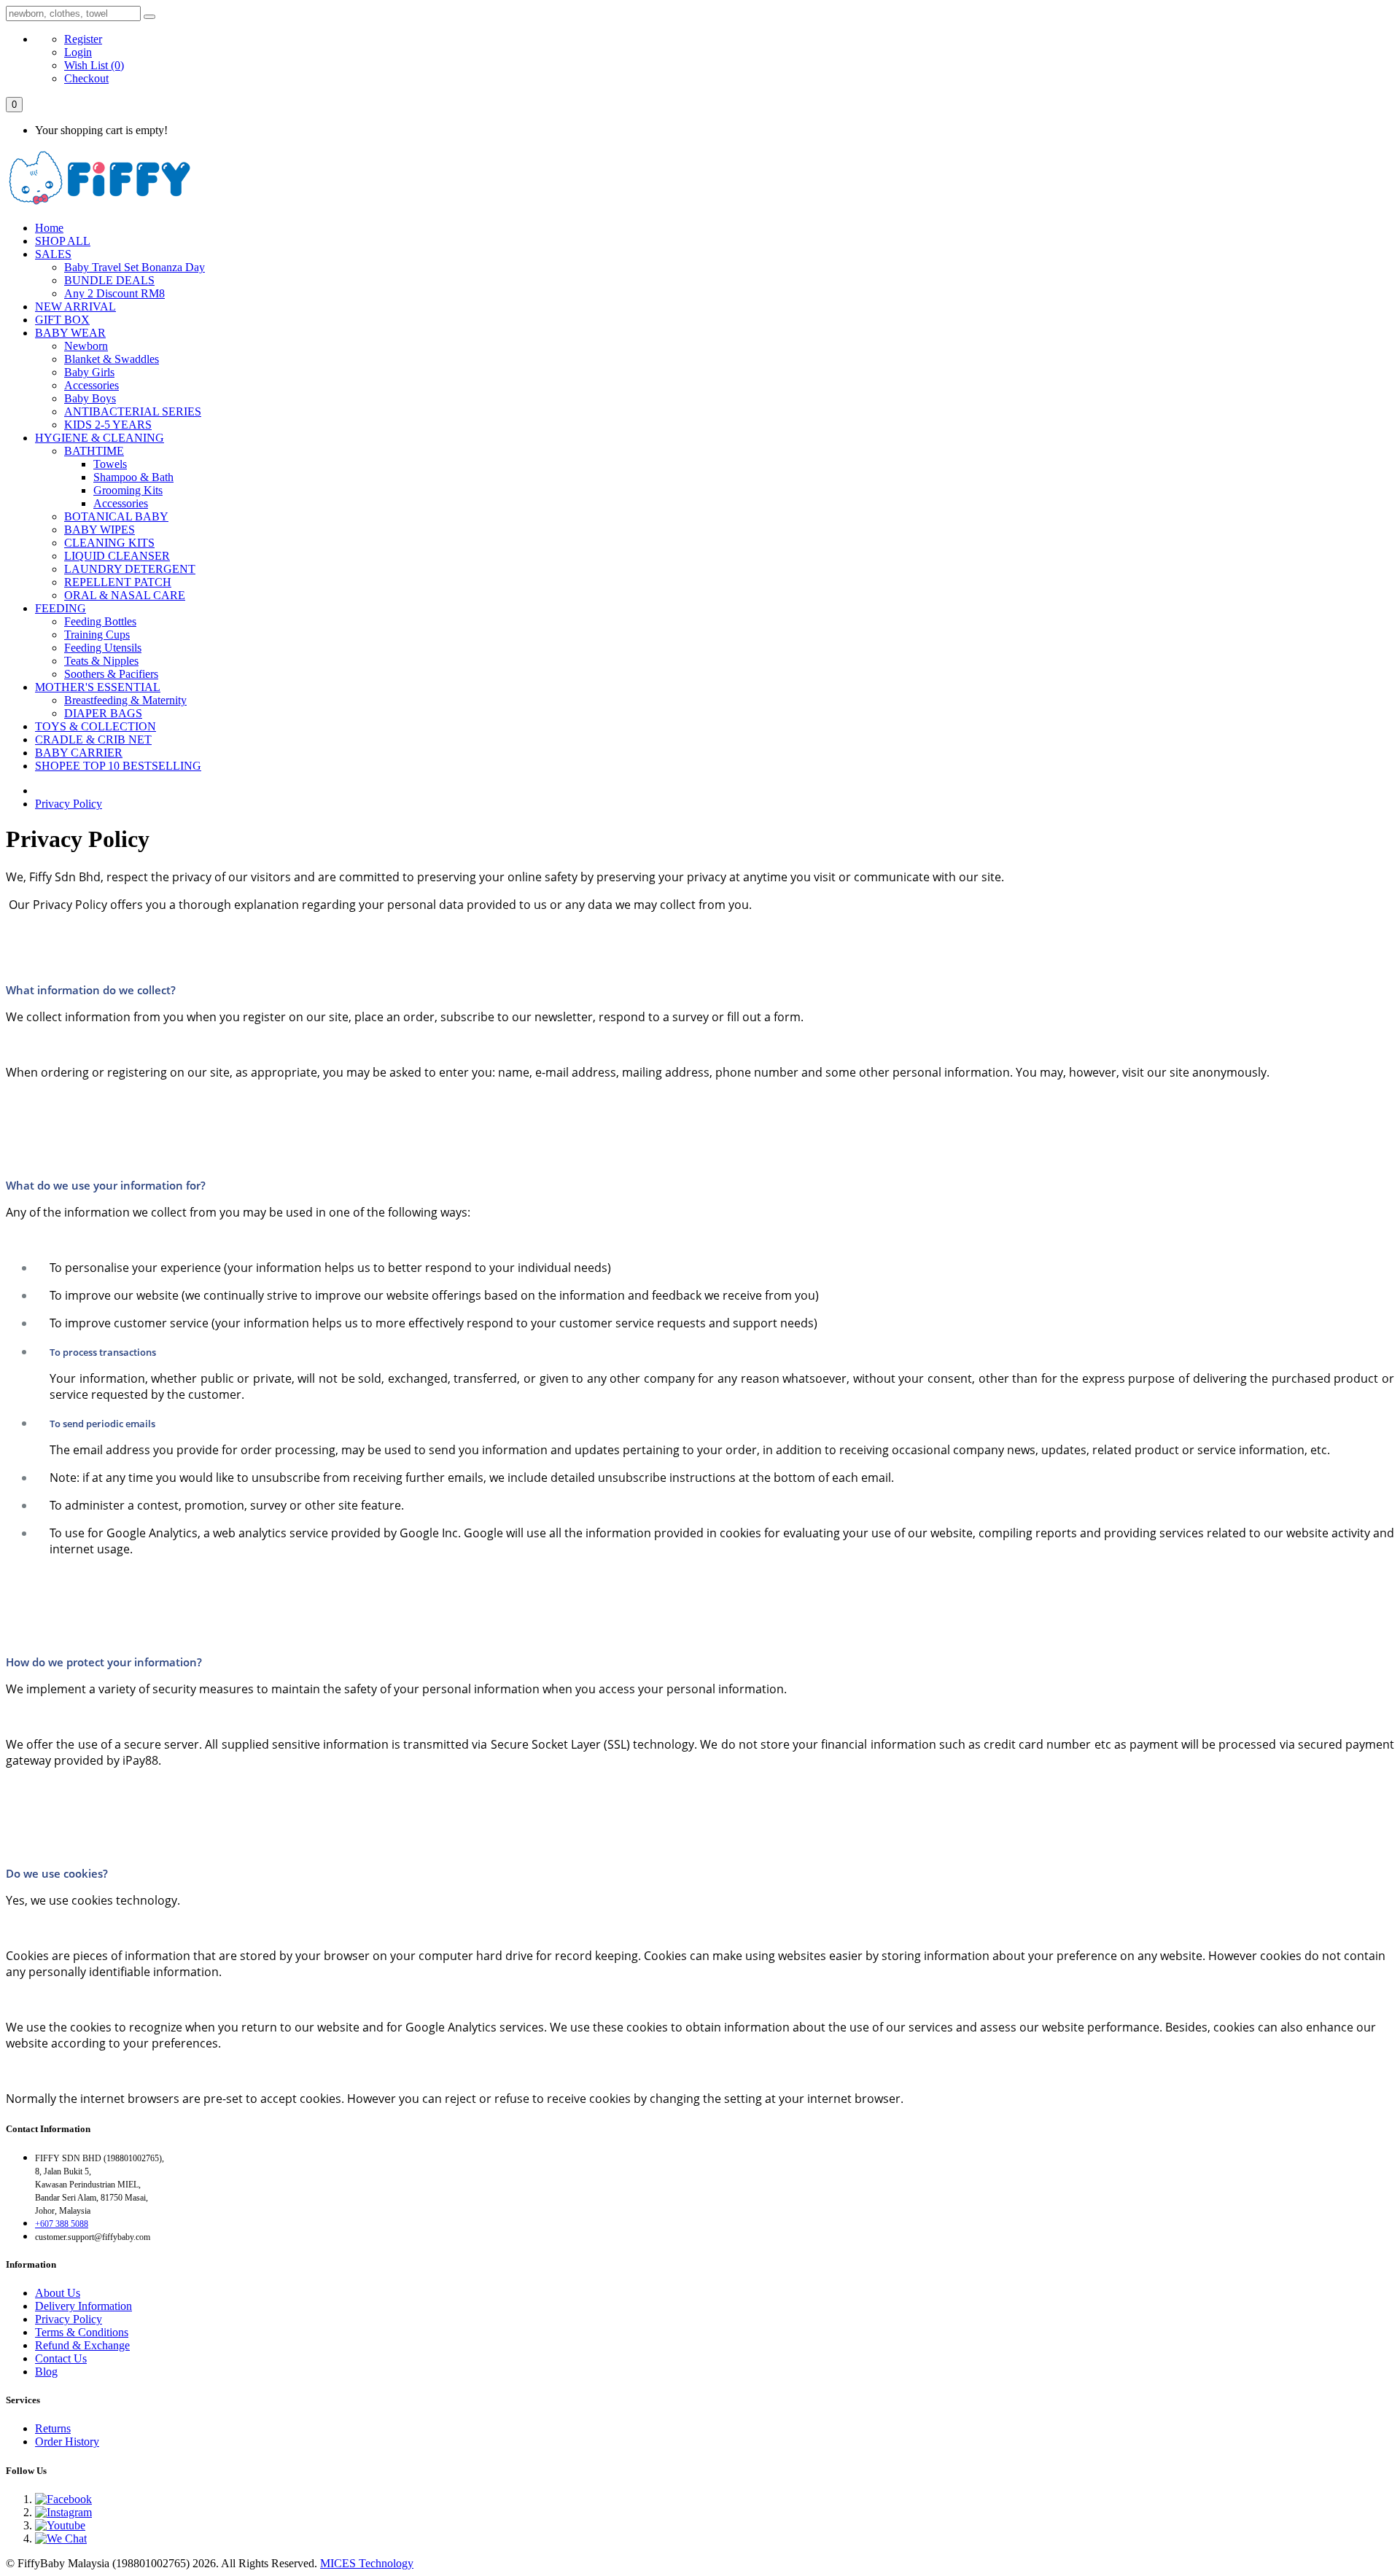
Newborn (86, 346)
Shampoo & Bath (133, 477)
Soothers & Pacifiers (111, 674)
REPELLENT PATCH (118, 582)
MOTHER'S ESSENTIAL (98, 687)
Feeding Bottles (100, 621)
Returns (53, 2428)
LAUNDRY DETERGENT (130, 569)
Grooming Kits (128, 490)
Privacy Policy (69, 804)
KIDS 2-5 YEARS (108, 425)
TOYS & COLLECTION (96, 726)
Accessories (92, 385)
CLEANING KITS (109, 543)
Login (78, 52)
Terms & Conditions (82, 2332)
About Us (58, 2293)
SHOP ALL (63, 241)
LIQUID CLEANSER (117, 556)
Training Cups (97, 635)
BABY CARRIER (79, 753)
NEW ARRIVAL (75, 307)
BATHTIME (94, 451)
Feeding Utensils (103, 648)
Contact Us (61, 2358)
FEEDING (61, 608)
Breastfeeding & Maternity (125, 700)
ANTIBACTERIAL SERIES (133, 411)
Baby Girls (89, 372)
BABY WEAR (70, 333)
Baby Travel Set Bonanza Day (135, 267)
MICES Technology (367, 2563)
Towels (110, 464)
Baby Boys (90, 398)
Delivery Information (83, 2306)
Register (83, 39)
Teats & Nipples (101, 661)
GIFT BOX (62, 320)
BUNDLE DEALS (109, 280)
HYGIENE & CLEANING (100, 438)
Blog (46, 2372)
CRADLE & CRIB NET (93, 739)
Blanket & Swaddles (112, 359)
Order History (67, 2442)
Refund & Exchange (82, 2345)
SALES (53, 254)
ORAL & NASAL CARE (125, 595)
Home (49, 228)
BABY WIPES (100, 530)
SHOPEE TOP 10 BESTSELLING (118, 766)
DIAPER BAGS (103, 713)
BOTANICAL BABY (116, 516)
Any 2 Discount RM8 (114, 293)
